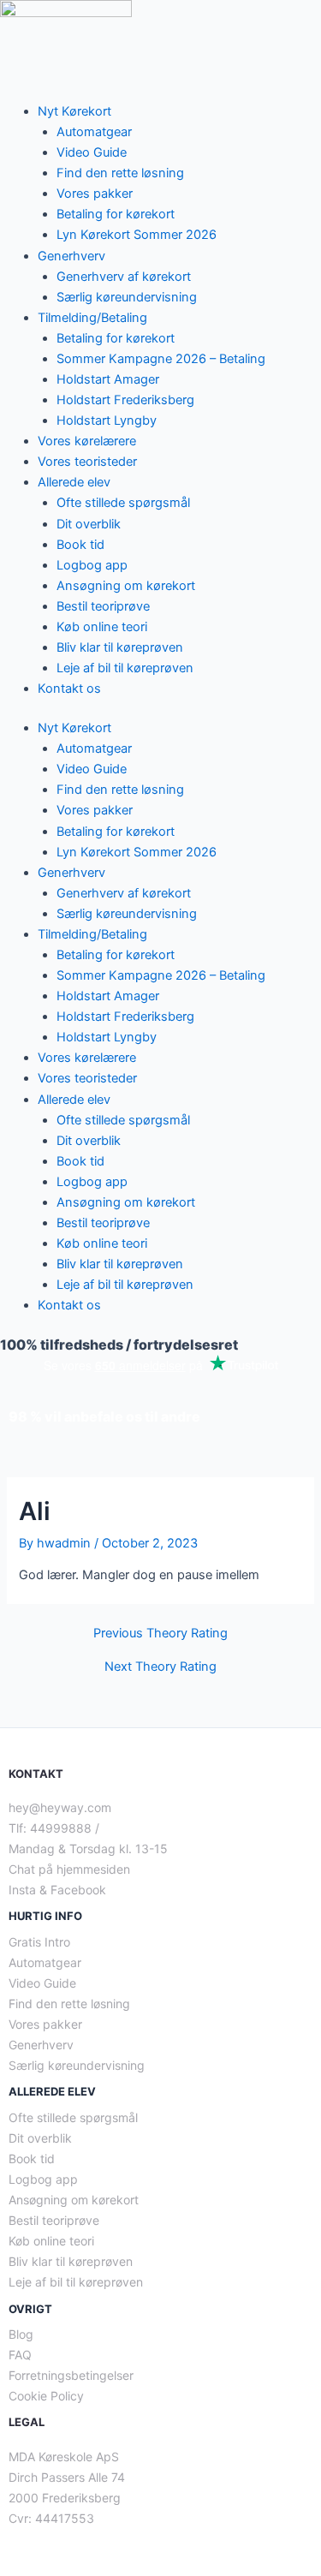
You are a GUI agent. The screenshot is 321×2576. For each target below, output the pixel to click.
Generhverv (71, 256)
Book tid (80, 545)
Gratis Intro (39, 1942)
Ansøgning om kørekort (126, 586)
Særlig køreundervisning (127, 297)
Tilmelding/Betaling (92, 318)
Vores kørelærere (87, 441)
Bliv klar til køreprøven (120, 647)
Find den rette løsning (120, 173)
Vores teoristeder (87, 462)
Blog (21, 2334)
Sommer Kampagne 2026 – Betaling (161, 359)
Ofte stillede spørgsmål (123, 503)
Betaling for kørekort (116, 214)
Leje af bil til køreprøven (125, 668)
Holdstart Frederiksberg (125, 400)
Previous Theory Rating (160, 1634)
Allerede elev (74, 482)
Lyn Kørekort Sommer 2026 (137, 235)
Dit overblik (89, 524)
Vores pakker (95, 194)
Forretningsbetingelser (71, 2375)
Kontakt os (69, 689)
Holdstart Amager (108, 379)
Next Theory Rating (160, 1667)
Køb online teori (102, 627)
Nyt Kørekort (74, 111)
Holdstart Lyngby (107, 420)
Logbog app (92, 565)
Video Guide (92, 152)
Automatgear (94, 132)
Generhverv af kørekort (124, 277)
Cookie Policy (46, 2396)
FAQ (20, 2355)
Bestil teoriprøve (103, 606)
